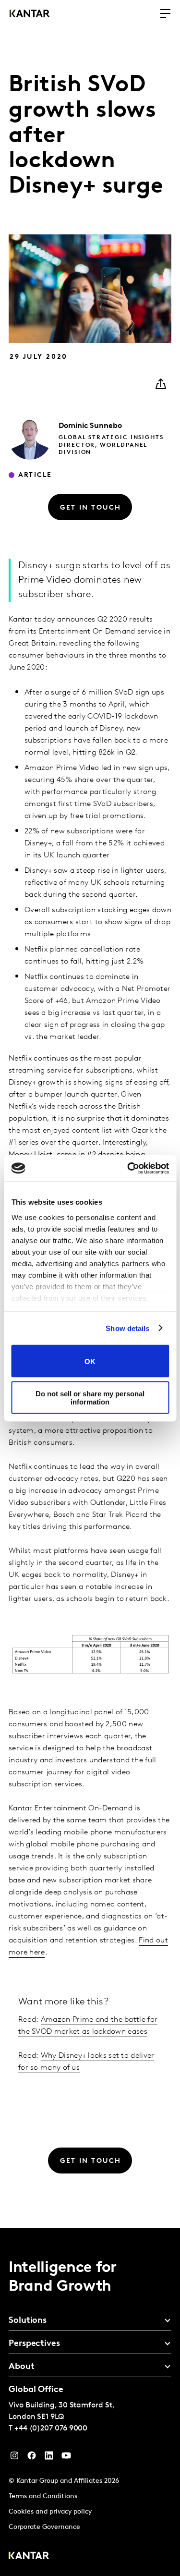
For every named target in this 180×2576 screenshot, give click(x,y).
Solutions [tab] (28, 2321)
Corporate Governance (44, 2527)
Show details (127, 1328)
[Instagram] (14, 2458)
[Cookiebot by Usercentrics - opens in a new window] (128, 1168)
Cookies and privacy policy (50, 2512)
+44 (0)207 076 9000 (51, 2429)
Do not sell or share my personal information (90, 1397)
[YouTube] (49, 2458)
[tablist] (90, 2402)
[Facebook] (32, 2458)
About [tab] (22, 2367)
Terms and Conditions (43, 2497)
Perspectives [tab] (34, 2344)
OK (90, 1361)
